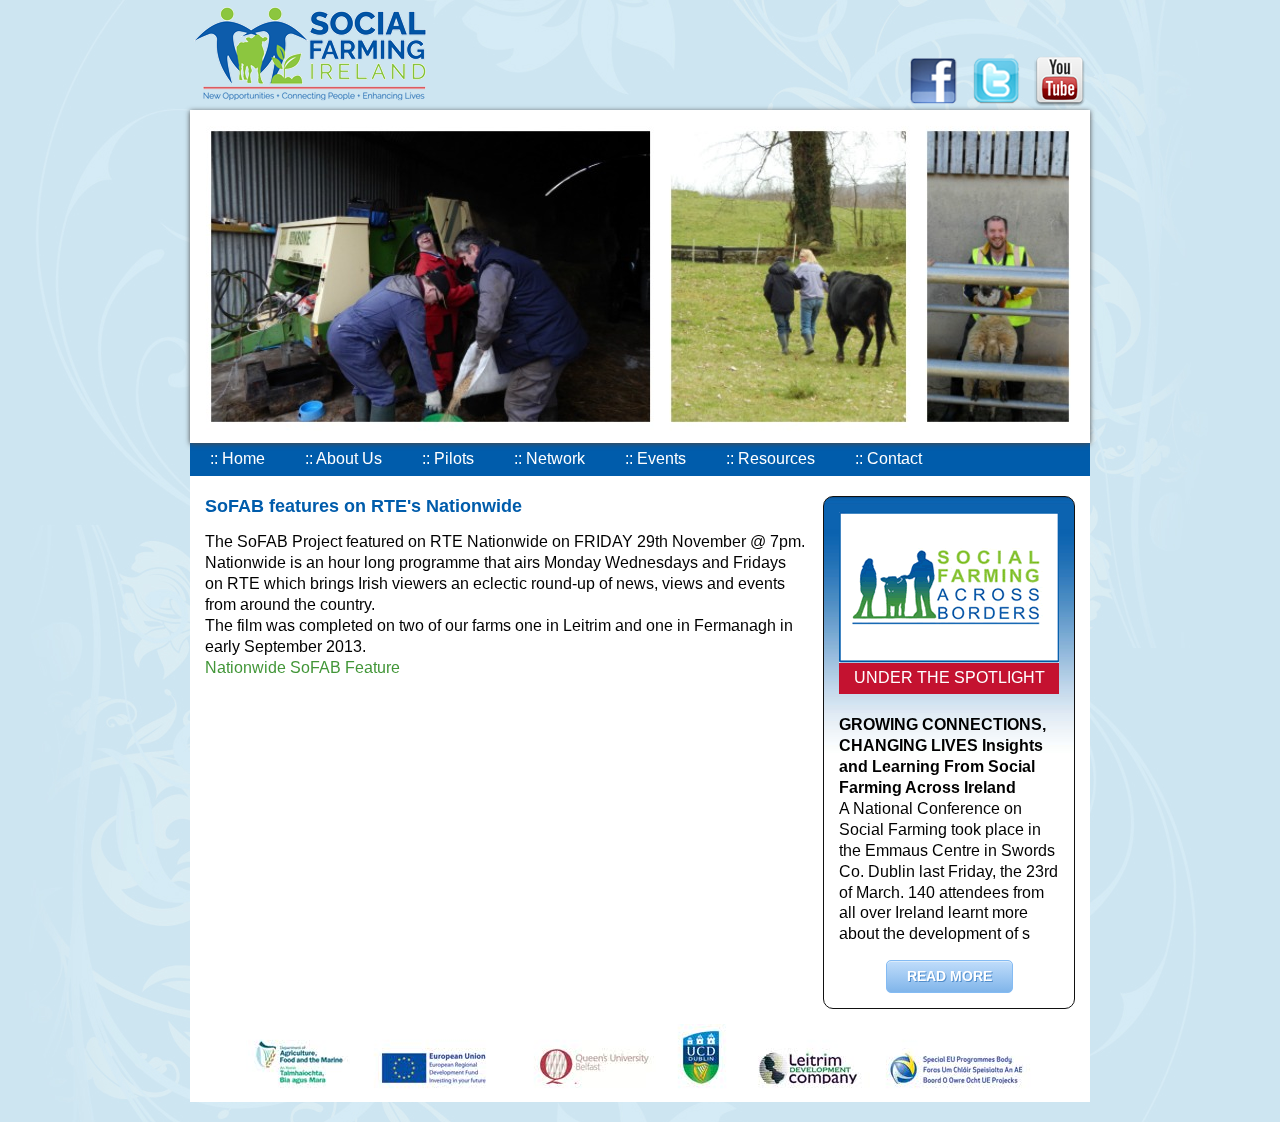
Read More (949, 976)
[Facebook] (933, 104)
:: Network (549, 458)
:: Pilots (448, 458)
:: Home (237, 458)
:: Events (655, 458)
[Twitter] (996, 104)
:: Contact (888, 458)
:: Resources (770, 458)
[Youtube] (1060, 104)
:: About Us (343, 458)
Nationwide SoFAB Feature (302, 667)
